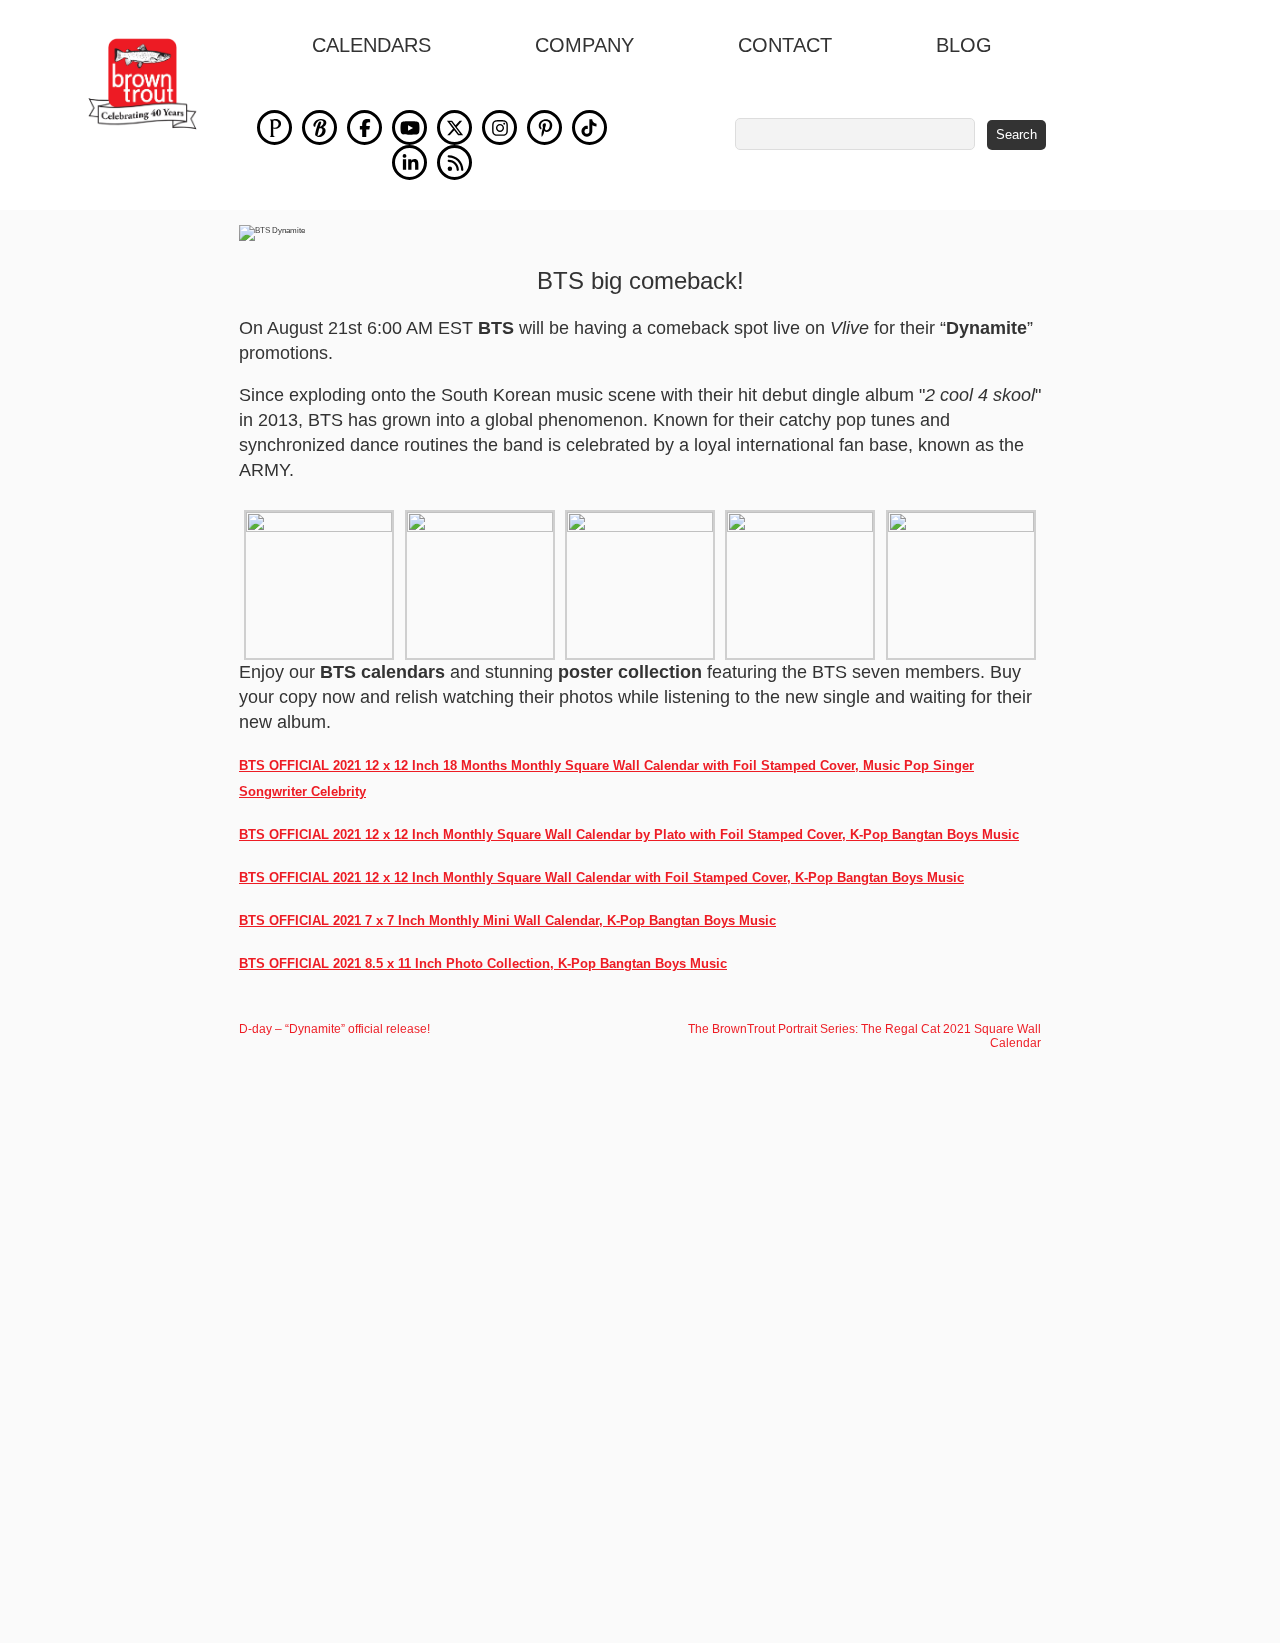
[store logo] (142, 84)
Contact (785, 45)
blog (964, 45)
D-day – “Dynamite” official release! (334, 1029)
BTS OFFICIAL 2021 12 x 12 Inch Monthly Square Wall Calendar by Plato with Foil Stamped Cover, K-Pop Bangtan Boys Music (629, 834)
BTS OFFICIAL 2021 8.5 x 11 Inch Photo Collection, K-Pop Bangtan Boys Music (483, 963)
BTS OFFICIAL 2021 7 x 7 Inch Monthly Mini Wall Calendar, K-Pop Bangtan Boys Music (507, 920)
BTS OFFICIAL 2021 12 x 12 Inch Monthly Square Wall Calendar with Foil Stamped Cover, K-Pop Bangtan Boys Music (601, 877)
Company (584, 45)
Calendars (371, 45)
